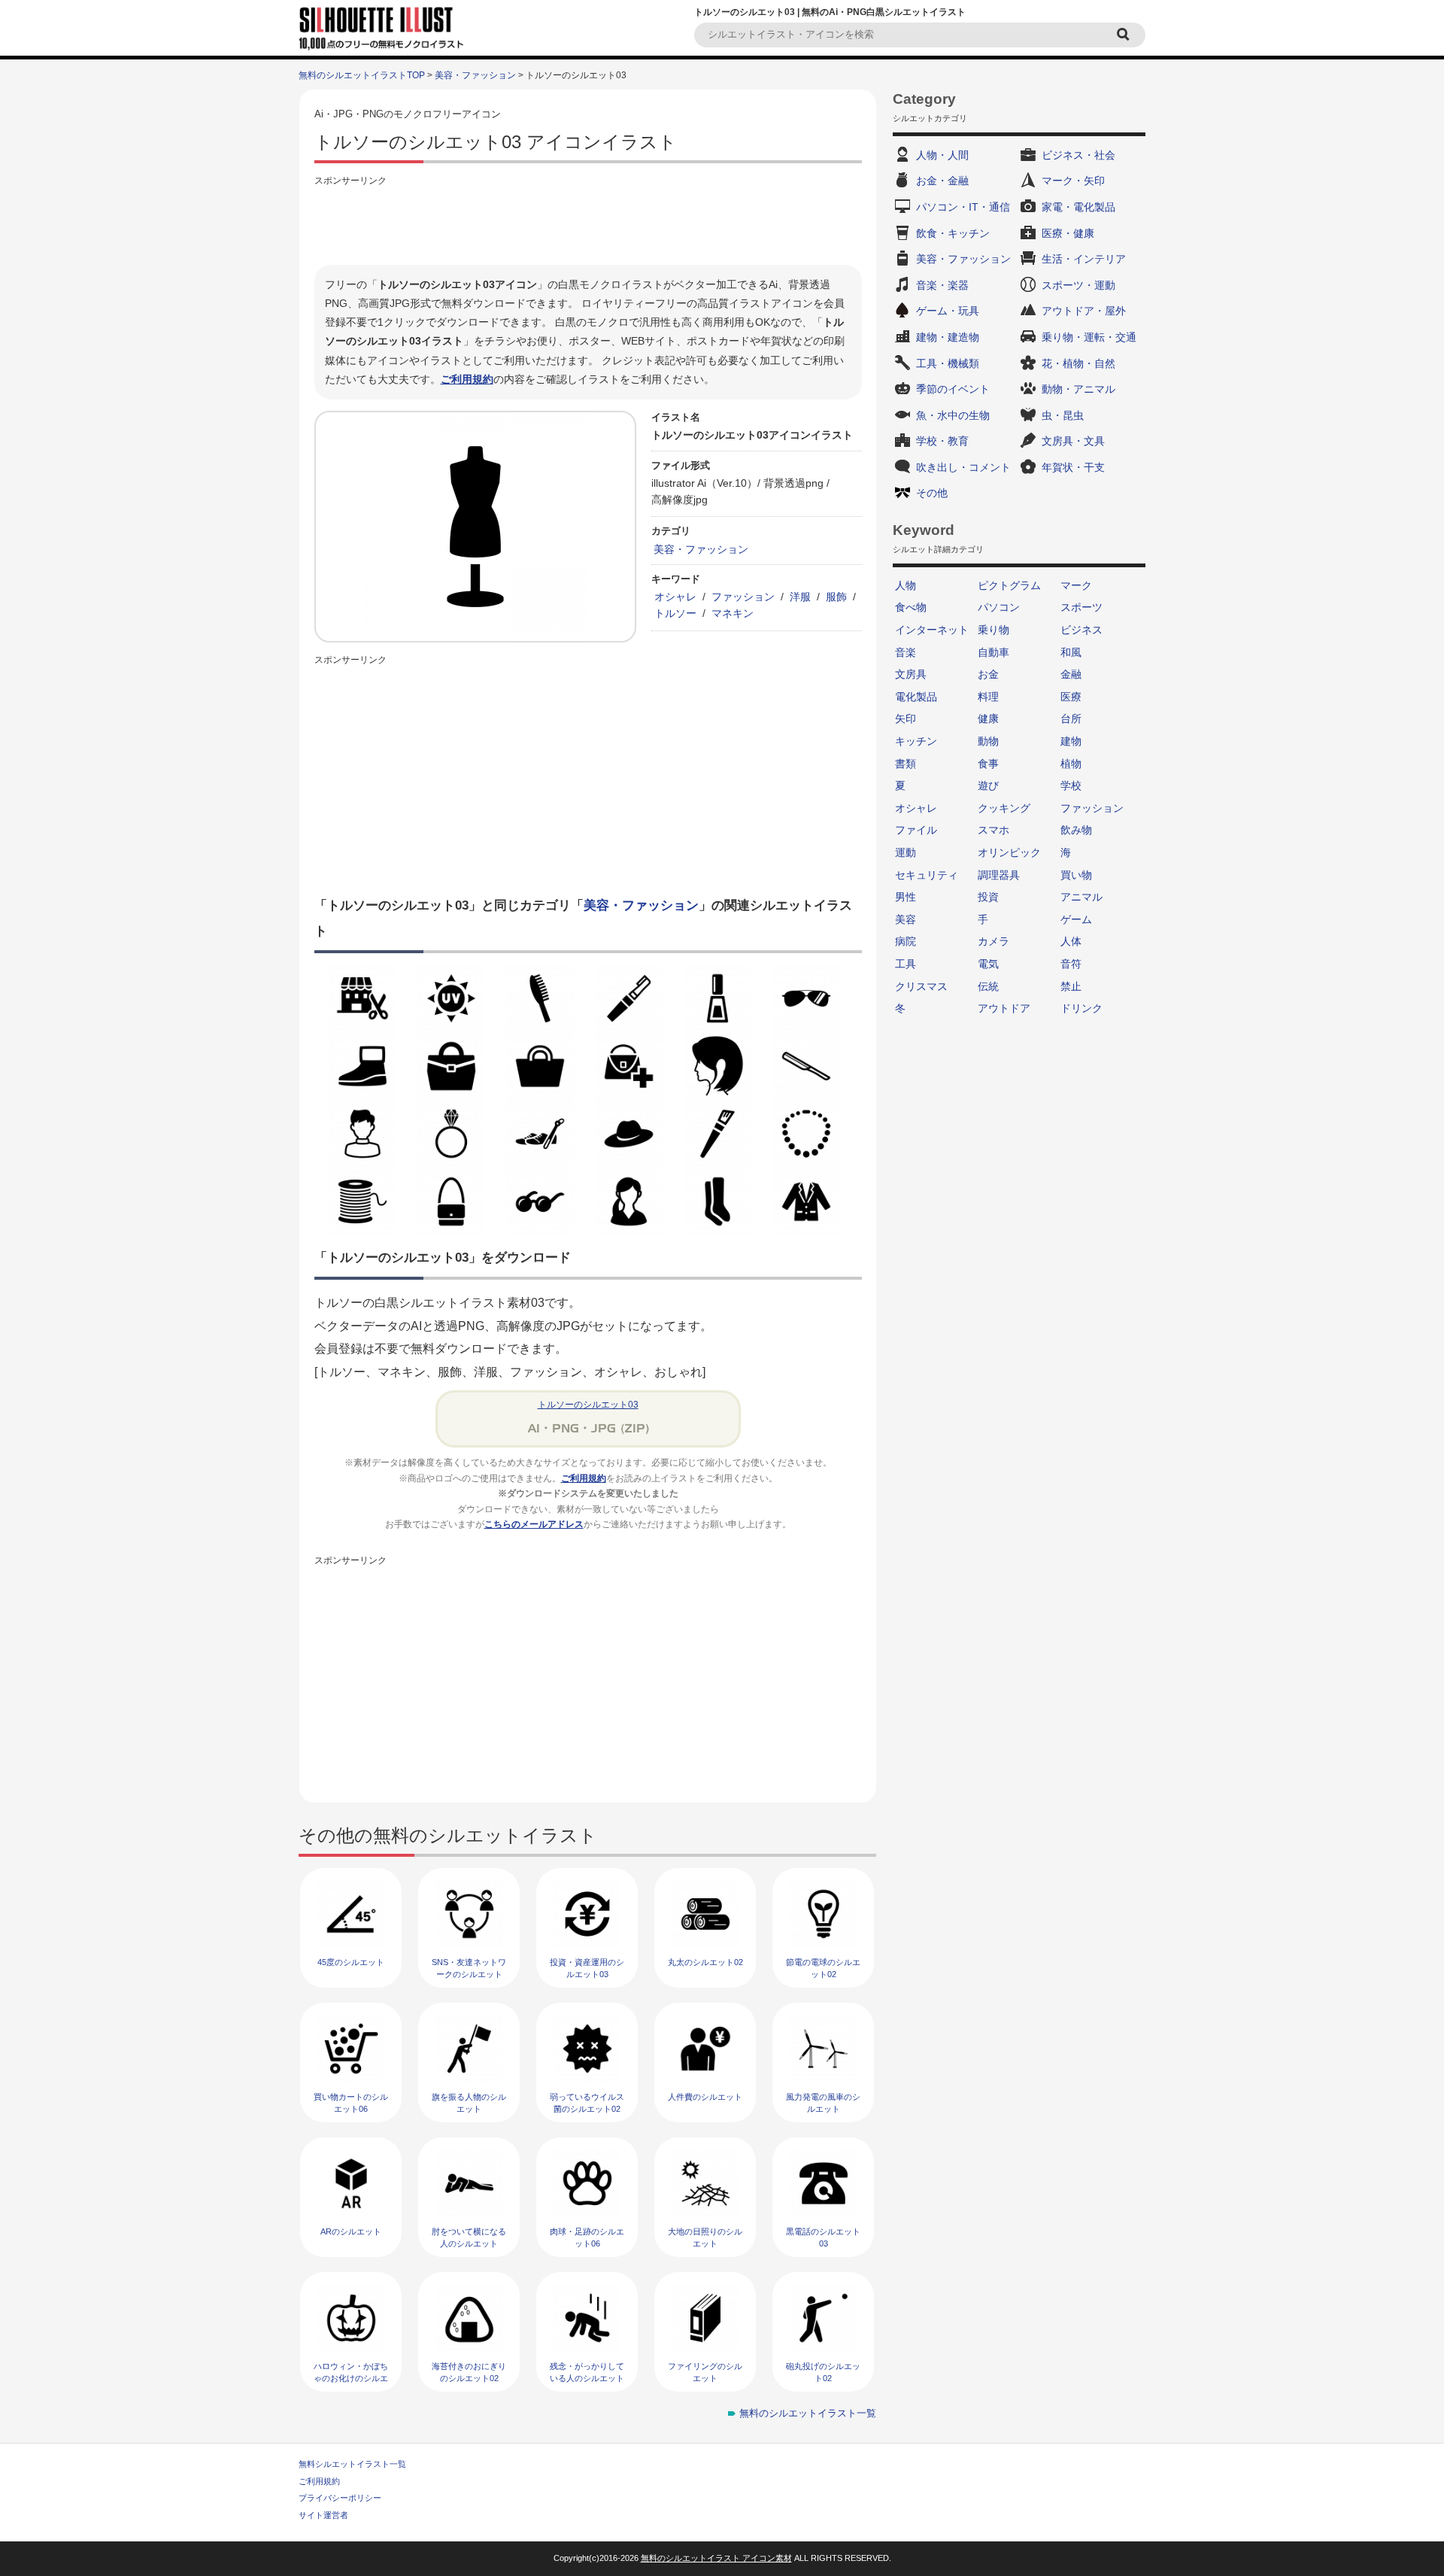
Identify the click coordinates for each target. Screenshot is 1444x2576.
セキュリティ (927, 875)
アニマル (1081, 897)
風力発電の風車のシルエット (823, 2102)
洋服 (800, 597)
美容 (906, 919)
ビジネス (1081, 630)
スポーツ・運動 (1078, 285)
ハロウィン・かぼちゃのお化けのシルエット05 (351, 2378)
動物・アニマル (1078, 389)
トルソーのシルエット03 (588, 1405)
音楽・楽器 (942, 285)
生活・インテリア (1084, 259)
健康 (988, 718)
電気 (988, 964)
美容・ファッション (475, 75)
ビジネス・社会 (1078, 155)
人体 (1071, 941)
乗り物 (994, 630)
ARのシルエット (351, 2231)
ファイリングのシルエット (705, 2372)
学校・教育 (942, 441)
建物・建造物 (948, 337)
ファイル (916, 830)
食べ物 (911, 607)
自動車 (994, 652)
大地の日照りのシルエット (705, 2237)
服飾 (836, 597)
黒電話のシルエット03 (823, 2237)
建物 (1071, 741)
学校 (1071, 785)
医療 (1071, 697)
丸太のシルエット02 (705, 1962)
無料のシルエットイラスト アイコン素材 (716, 2558)
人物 (906, 585)
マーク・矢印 (1073, 181)
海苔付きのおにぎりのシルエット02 (469, 2372)
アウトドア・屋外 (1084, 311)
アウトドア (1004, 1008)
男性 (906, 897)
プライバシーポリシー (340, 2498)
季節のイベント (953, 389)
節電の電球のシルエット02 (823, 1968)
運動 (906, 852)
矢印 (906, 718)
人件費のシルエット (705, 2097)
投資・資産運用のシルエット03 (587, 1968)
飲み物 (1076, 830)
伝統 (988, 986)
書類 (906, 764)
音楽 (906, 652)
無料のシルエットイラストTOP (362, 75)
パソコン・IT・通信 (963, 207)
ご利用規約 (467, 379)
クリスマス (921, 986)
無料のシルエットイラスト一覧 (808, 2413)
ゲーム (1076, 919)
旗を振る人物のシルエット (469, 2102)
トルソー (675, 613)
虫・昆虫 (1063, 415)
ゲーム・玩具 (948, 311)
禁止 (1071, 986)
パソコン (999, 607)
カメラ (994, 941)
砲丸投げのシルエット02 (823, 2372)
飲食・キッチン (953, 233)
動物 (988, 741)
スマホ (994, 830)
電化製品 (916, 697)
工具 (906, 964)
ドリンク (1081, 1008)
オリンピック (1009, 852)
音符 (1071, 964)
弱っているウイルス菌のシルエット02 (587, 2102)
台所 (1071, 718)
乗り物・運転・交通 (1089, 337)
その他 (932, 493)
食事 (988, 764)
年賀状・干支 (1073, 467)
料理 (988, 697)
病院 (906, 941)
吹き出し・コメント (963, 467)
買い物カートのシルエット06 (351, 2102)
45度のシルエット (351, 1962)
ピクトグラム (1009, 585)
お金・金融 (942, 181)
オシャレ (675, 597)
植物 (1071, 764)
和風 (1071, 652)
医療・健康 (1068, 233)
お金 (988, 674)
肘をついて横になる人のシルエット (469, 2237)
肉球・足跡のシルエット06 (587, 2237)
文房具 (911, 674)
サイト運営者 (323, 2515)
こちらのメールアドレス (534, 1524)
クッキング (1004, 808)
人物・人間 (942, 155)
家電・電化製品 (1078, 207)
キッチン (916, 741)
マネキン (733, 613)
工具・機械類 (948, 363)
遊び (988, 785)
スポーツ (1081, 607)
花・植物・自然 (1078, 363)
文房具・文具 (1073, 441)
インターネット (932, 630)
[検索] (1125, 35)
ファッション (743, 597)
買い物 (1076, 875)
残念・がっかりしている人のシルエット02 (587, 2378)
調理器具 (999, 875)
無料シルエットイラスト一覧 (352, 2464)
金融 (1071, 674)
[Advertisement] (588, 223)
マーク (1076, 585)
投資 (988, 897)
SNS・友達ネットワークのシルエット (469, 1968)
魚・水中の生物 (953, 415)
